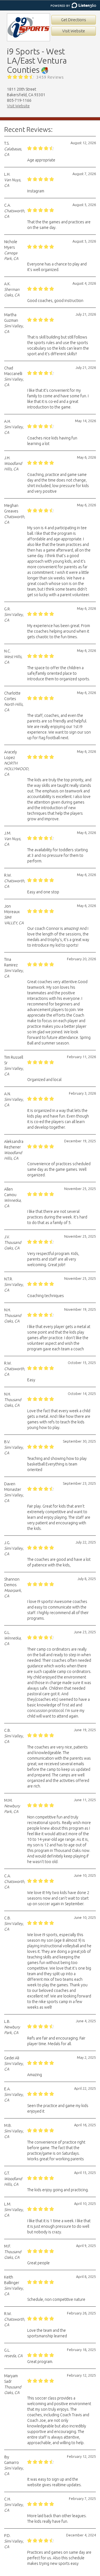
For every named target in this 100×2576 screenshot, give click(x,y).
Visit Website (74, 31)
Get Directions (74, 20)
